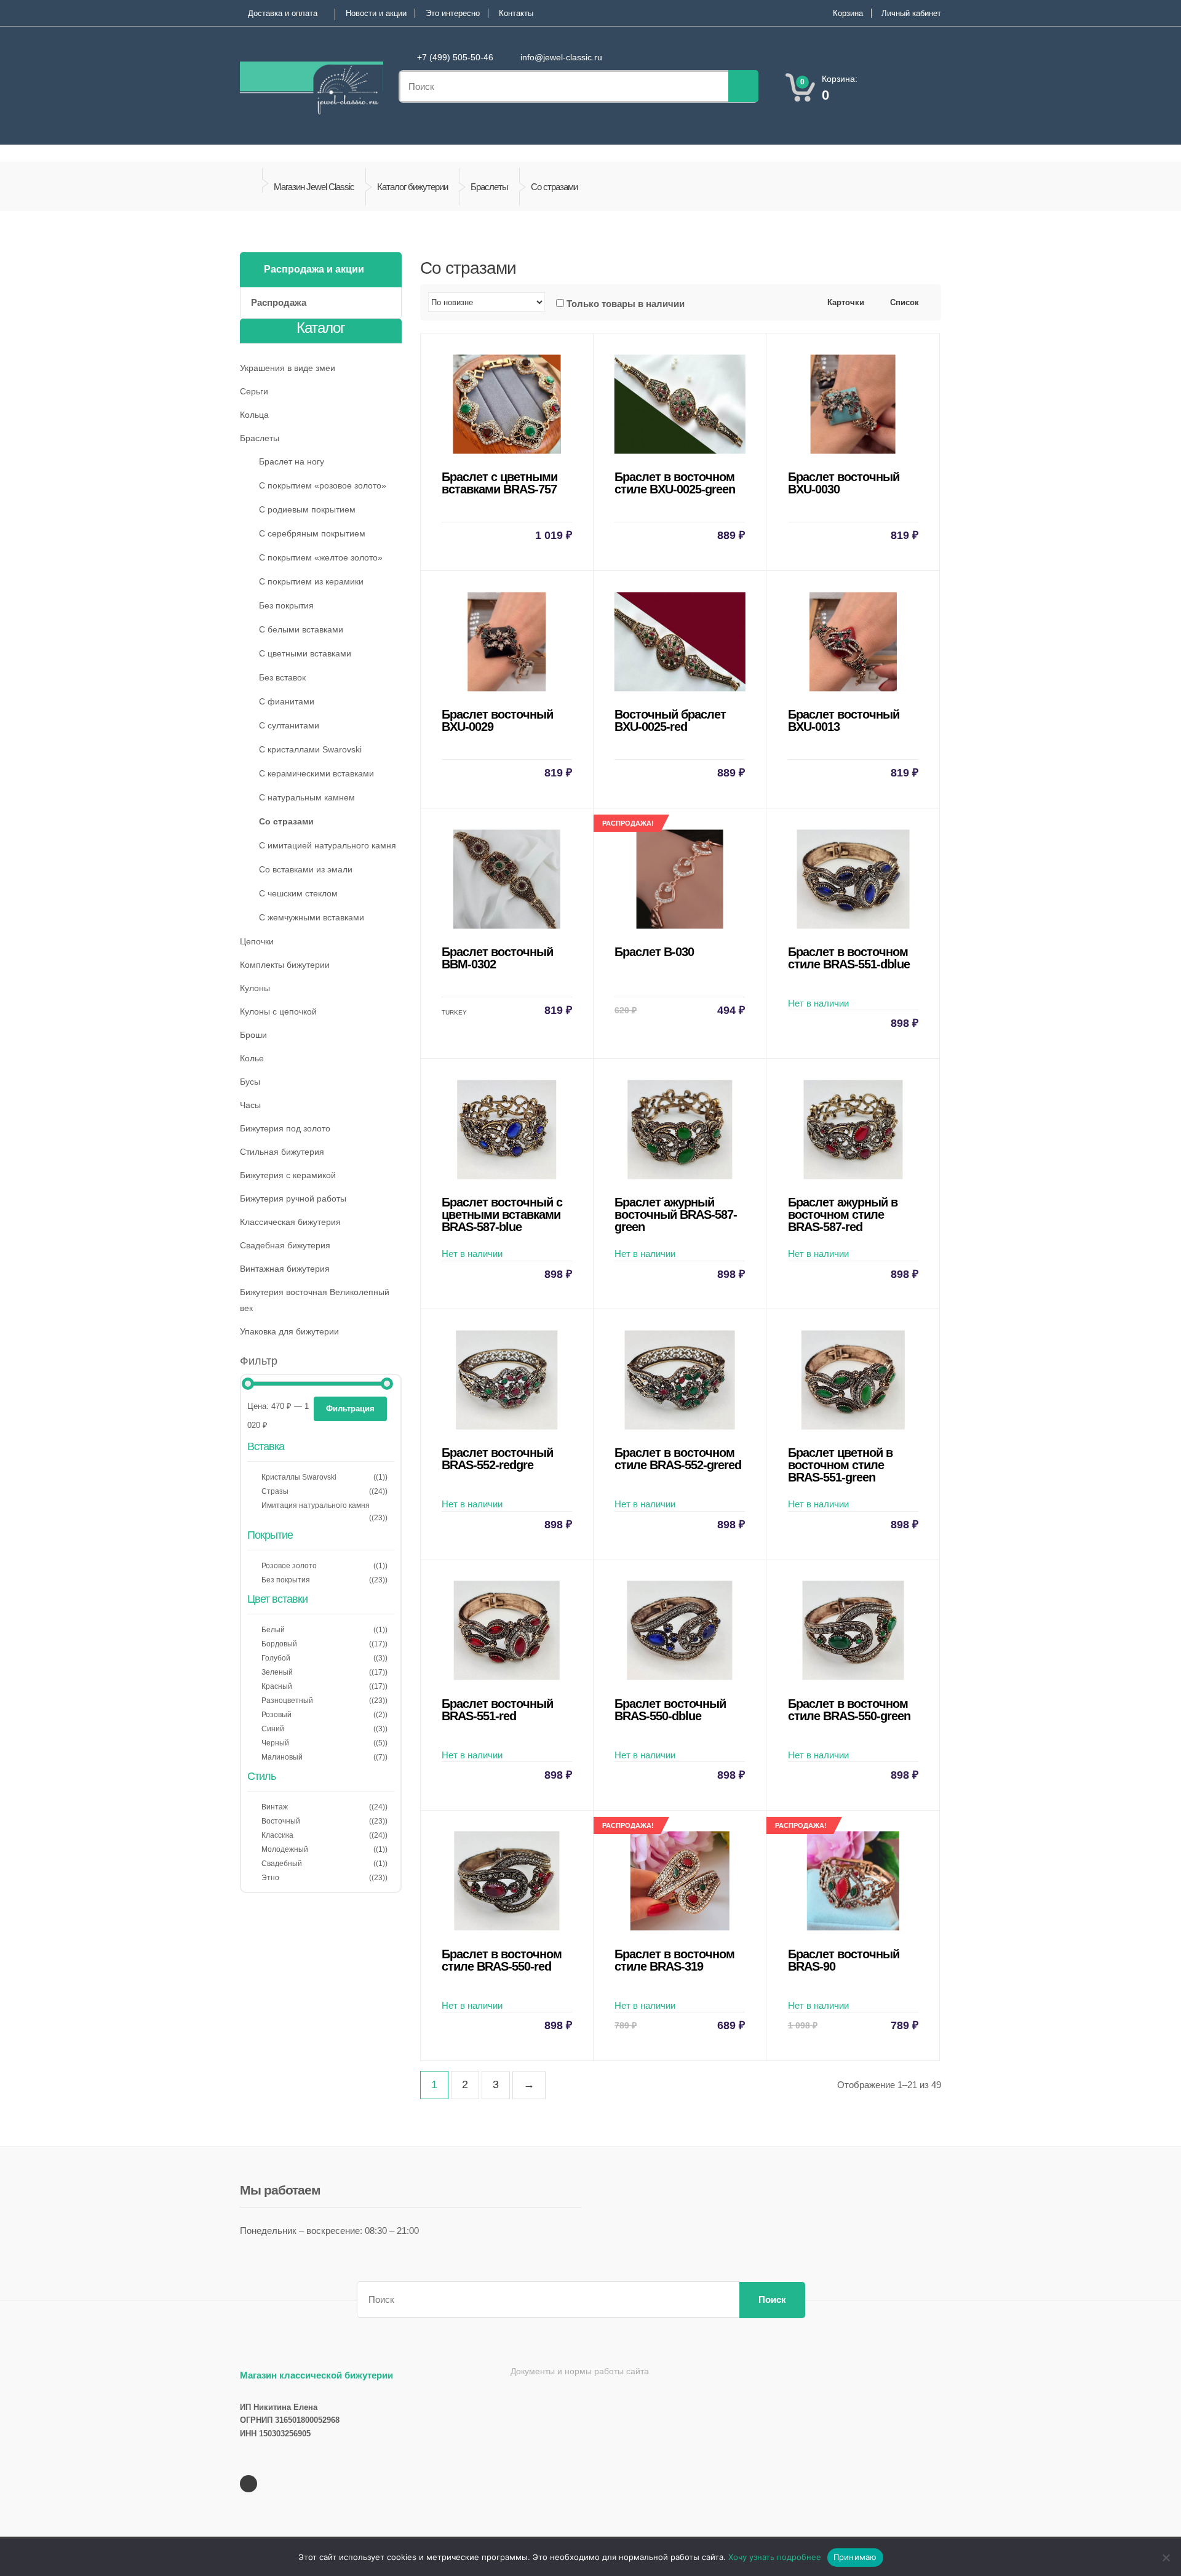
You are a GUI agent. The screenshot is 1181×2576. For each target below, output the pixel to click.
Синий (273, 1729)
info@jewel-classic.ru (561, 57)
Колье (252, 1058)
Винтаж (275, 1807)
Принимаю (855, 2557)
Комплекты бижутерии (285, 965)
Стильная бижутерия (282, 1152)
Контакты (516, 13)
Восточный (281, 1821)
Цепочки (257, 941)
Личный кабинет (911, 13)
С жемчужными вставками (312, 917)
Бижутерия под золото (285, 1128)
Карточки (845, 302)
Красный (277, 1686)
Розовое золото (289, 1566)
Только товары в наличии (626, 304)
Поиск (772, 2299)
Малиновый (282, 1757)
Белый (273, 1630)
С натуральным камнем (307, 797)
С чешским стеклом (298, 893)
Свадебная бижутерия (285, 1245)
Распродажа (279, 302)
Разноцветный (287, 1701)
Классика (277, 1835)
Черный (275, 1743)
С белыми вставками (301, 629)
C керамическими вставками (316, 773)
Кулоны (255, 988)
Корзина (848, 13)
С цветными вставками (305, 653)
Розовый (276, 1715)
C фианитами (287, 701)
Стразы (275, 1491)
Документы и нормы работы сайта (580, 2371)
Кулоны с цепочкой (278, 1011)
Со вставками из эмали (306, 869)
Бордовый (279, 1644)
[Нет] (1166, 2558)
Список (903, 302)
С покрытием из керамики (311, 581)
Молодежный (285, 1849)
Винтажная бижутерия (285, 1269)
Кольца (254, 415)
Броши (253, 1035)
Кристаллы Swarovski (299, 1477)
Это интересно (453, 13)
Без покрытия (286, 605)
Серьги (254, 391)
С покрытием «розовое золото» (323, 485)
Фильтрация (350, 1409)
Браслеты (489, 187)
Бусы (250, 1082)
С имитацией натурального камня (328, 845)
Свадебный (282, 1864)
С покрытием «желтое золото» (321, 557)
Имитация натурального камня (316, 1505)
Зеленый (277, 1672)
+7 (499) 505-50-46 (455, 57)
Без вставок (282, 677)
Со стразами (286, 821)
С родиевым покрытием (307, 509)
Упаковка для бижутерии (289, 1331)
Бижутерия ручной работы (293, 1198)
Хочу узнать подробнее (775, 2557)
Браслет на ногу (292, 461)
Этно (270, 1878)
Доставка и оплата (283, 13)
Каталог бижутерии (412, 187)
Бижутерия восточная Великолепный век (315, 1300)
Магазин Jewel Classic (314, 187)
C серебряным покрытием (312, 533)
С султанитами (289, 725)
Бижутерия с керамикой (288, 1175)
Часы (250, 1105)
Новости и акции (376, 13)
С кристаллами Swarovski (310, 749)
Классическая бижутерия (290, 1222)
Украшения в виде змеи (288, 368)
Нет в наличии (853, 987)
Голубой (276, 1658)
